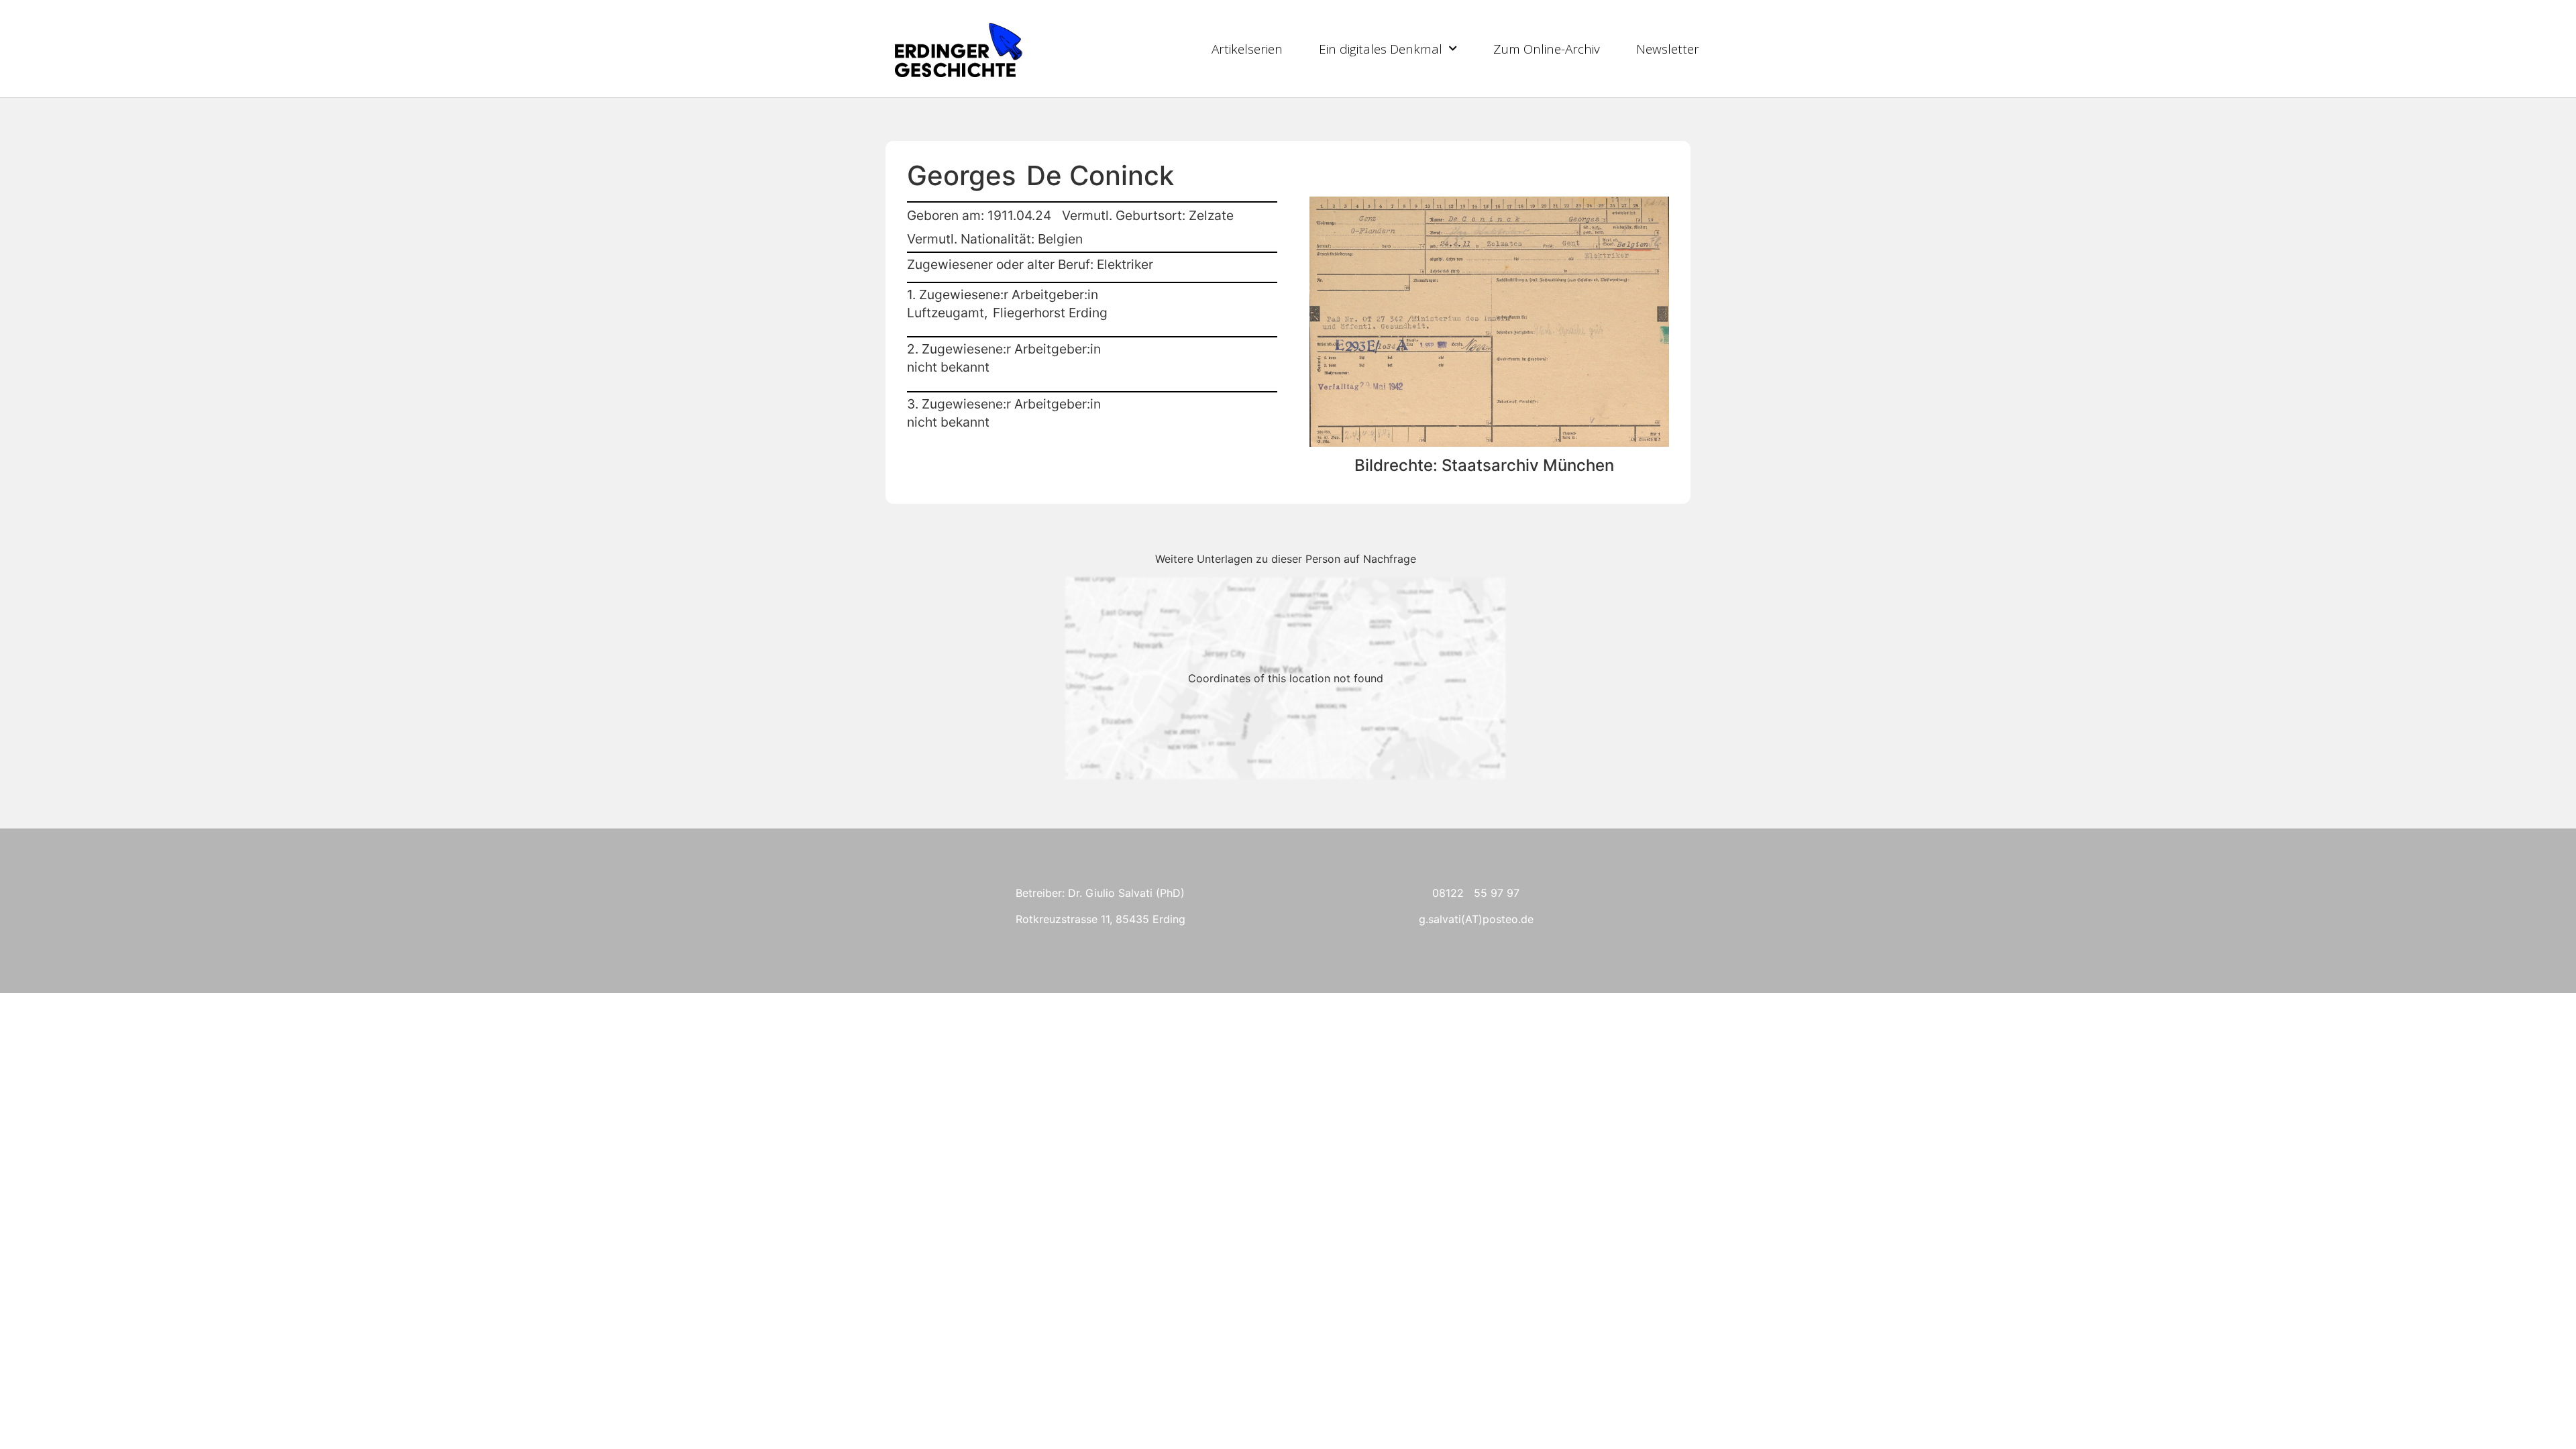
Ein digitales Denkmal (1381, 49)
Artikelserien (1247, 49)
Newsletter (1668, 49)
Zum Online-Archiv (1547, 49)
